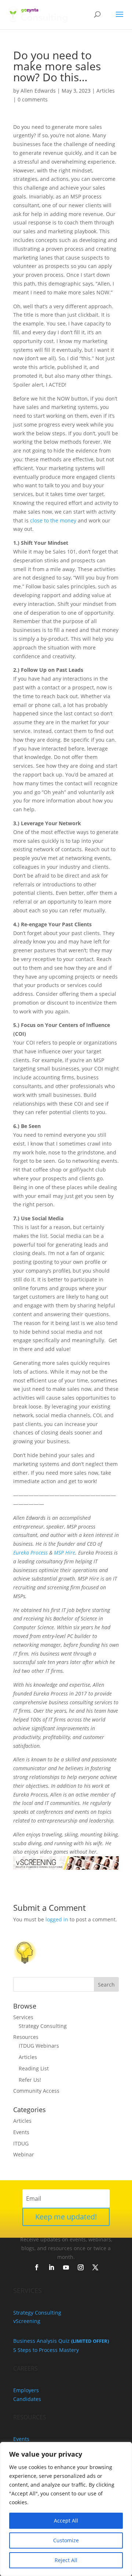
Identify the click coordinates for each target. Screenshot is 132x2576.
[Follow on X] (95, 2267)
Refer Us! (30, 2080)
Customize (66, 2540)
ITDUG (21, 2143)
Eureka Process (30, 1553)
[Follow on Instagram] (81, 2267)
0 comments (33, 99)
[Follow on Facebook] (37, 2267)
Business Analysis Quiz (61, 2341)
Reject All (66, 2560)
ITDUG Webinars (39, 2046)
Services (23, 2017)
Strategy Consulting (43, 2026)
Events (21, 2132)
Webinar (24, 2154)
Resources (26, 2037)
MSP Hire (65, 1553)
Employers (26, 2390)
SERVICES (27, 2290)
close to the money (53, 520)
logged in (57, 1919)
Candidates (27, 2399)
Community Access (36, 2091)
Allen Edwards (38, 91)
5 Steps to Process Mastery (46, 2350)
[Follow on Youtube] (66, 2267)
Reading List (34, 2068)
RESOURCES (30, 2417)
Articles (106, 91)
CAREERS (25, 2368)
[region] (66, 2509)
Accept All (66, 2521)
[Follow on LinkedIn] (51, 2267)
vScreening (27, 2321)
